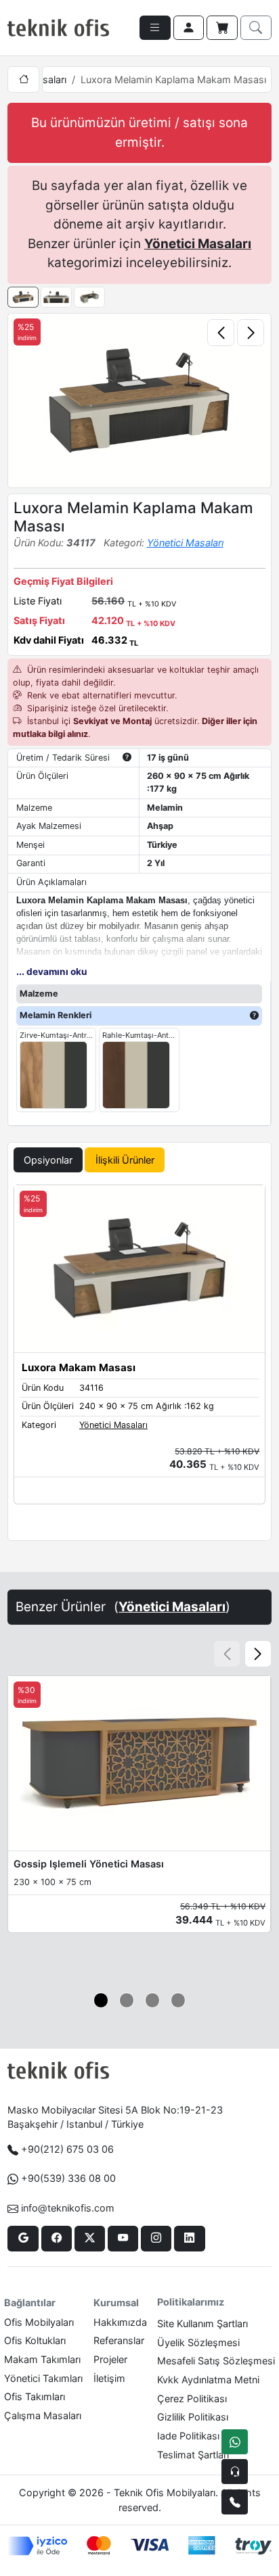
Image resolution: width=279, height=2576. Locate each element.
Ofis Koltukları (35, 2340)
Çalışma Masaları (43, 2415)
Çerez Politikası (192, 2399)
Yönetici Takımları (43, 2378)
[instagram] (156, 2239)
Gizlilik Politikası (193, 2417)
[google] (23, 2239)
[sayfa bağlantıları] (155, 28)
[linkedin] (189, 2239)
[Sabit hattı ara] (235, 2502)
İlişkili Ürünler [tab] (125, 1160)
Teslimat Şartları (193, 2455)
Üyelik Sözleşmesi (198, 2342)
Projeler (110, 2359)
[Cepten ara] (235, 2472)
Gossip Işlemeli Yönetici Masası (89, 1864)
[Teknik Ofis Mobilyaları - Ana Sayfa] (58, 28)
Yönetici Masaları (198, 244)
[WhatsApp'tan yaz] (235, 2442)
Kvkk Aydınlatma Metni (208, 2380)
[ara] (256, 28)
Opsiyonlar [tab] (48, 1160)
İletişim (109, 2378)
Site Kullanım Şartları (202, 2323)
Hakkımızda (120, 2322)
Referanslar (119, 2340)
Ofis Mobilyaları (39, 2322)
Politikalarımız (191, 2302)
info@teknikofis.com (68, 2208)
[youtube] (123, 2239)
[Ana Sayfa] (23, 79)
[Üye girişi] (189, 28)
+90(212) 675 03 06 (67, 2149)
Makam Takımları (42, 2359)
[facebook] (57, 2239)
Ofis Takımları (35, 2396)
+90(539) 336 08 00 (68, 2178)
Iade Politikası (188, 2436)
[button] (258, 1654)
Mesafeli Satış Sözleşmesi (216, 2361)
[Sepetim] (222, 28)
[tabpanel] (139, 1360)
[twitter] (90, 2239)
